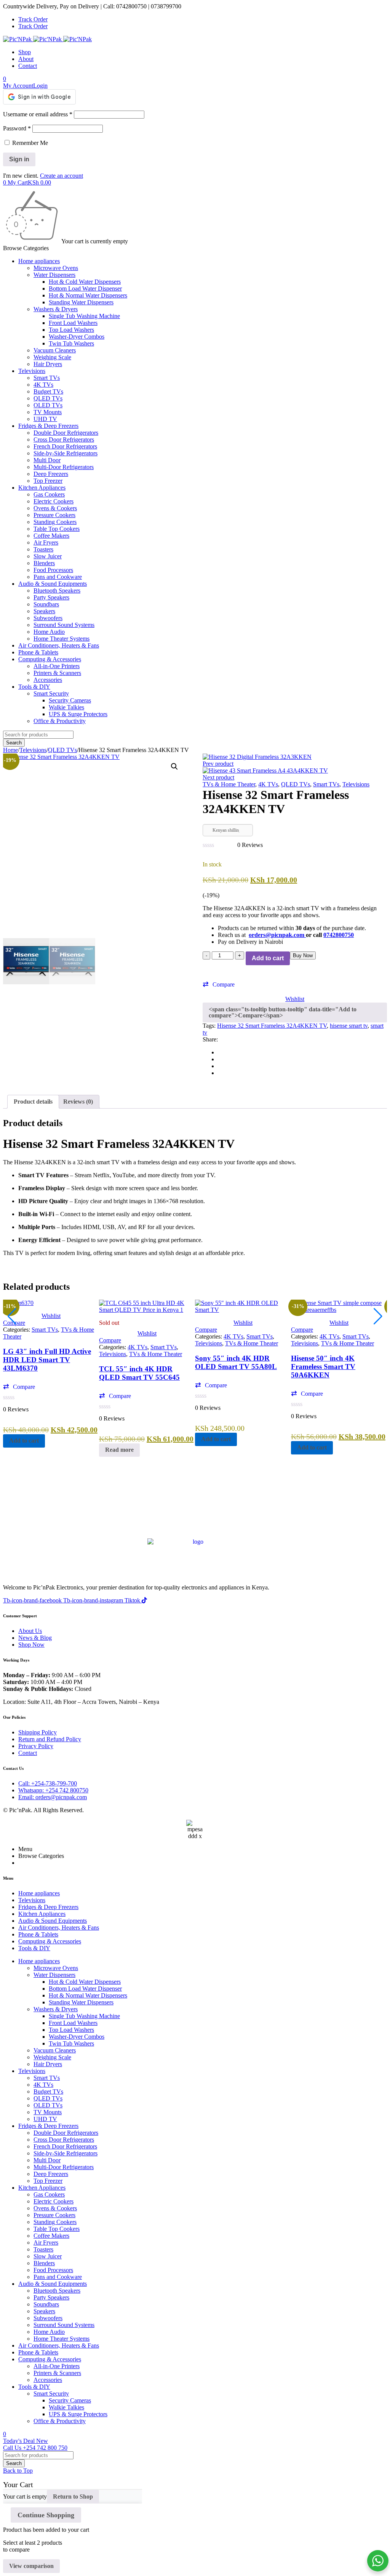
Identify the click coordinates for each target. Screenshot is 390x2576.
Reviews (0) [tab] (78, 1102)
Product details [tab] (33, 1102)
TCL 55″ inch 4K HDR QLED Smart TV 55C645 (139, 1373)
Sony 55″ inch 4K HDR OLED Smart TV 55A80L (236, 1362)
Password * (17, 128)
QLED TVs (62, 750)
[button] (174, 767)
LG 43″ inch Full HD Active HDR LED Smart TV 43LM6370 (47, 1360)
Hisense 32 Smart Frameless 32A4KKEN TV (272, 1026)
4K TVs (268, 784)
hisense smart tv (349, 1026)
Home (10, 750)
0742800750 (339, 935)
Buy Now (303, 955)
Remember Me (29, 143)
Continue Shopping (46, 2515)
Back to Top (18, 2471)
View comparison (31, 2566)
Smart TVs (326, 784)
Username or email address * (38, 114)
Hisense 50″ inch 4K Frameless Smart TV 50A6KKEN (323, 1367)
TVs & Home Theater (229, 784)
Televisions (33, 750)
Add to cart (268, 958)
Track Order (33, 19)
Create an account (62, 176)
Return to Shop (73, 2496)
